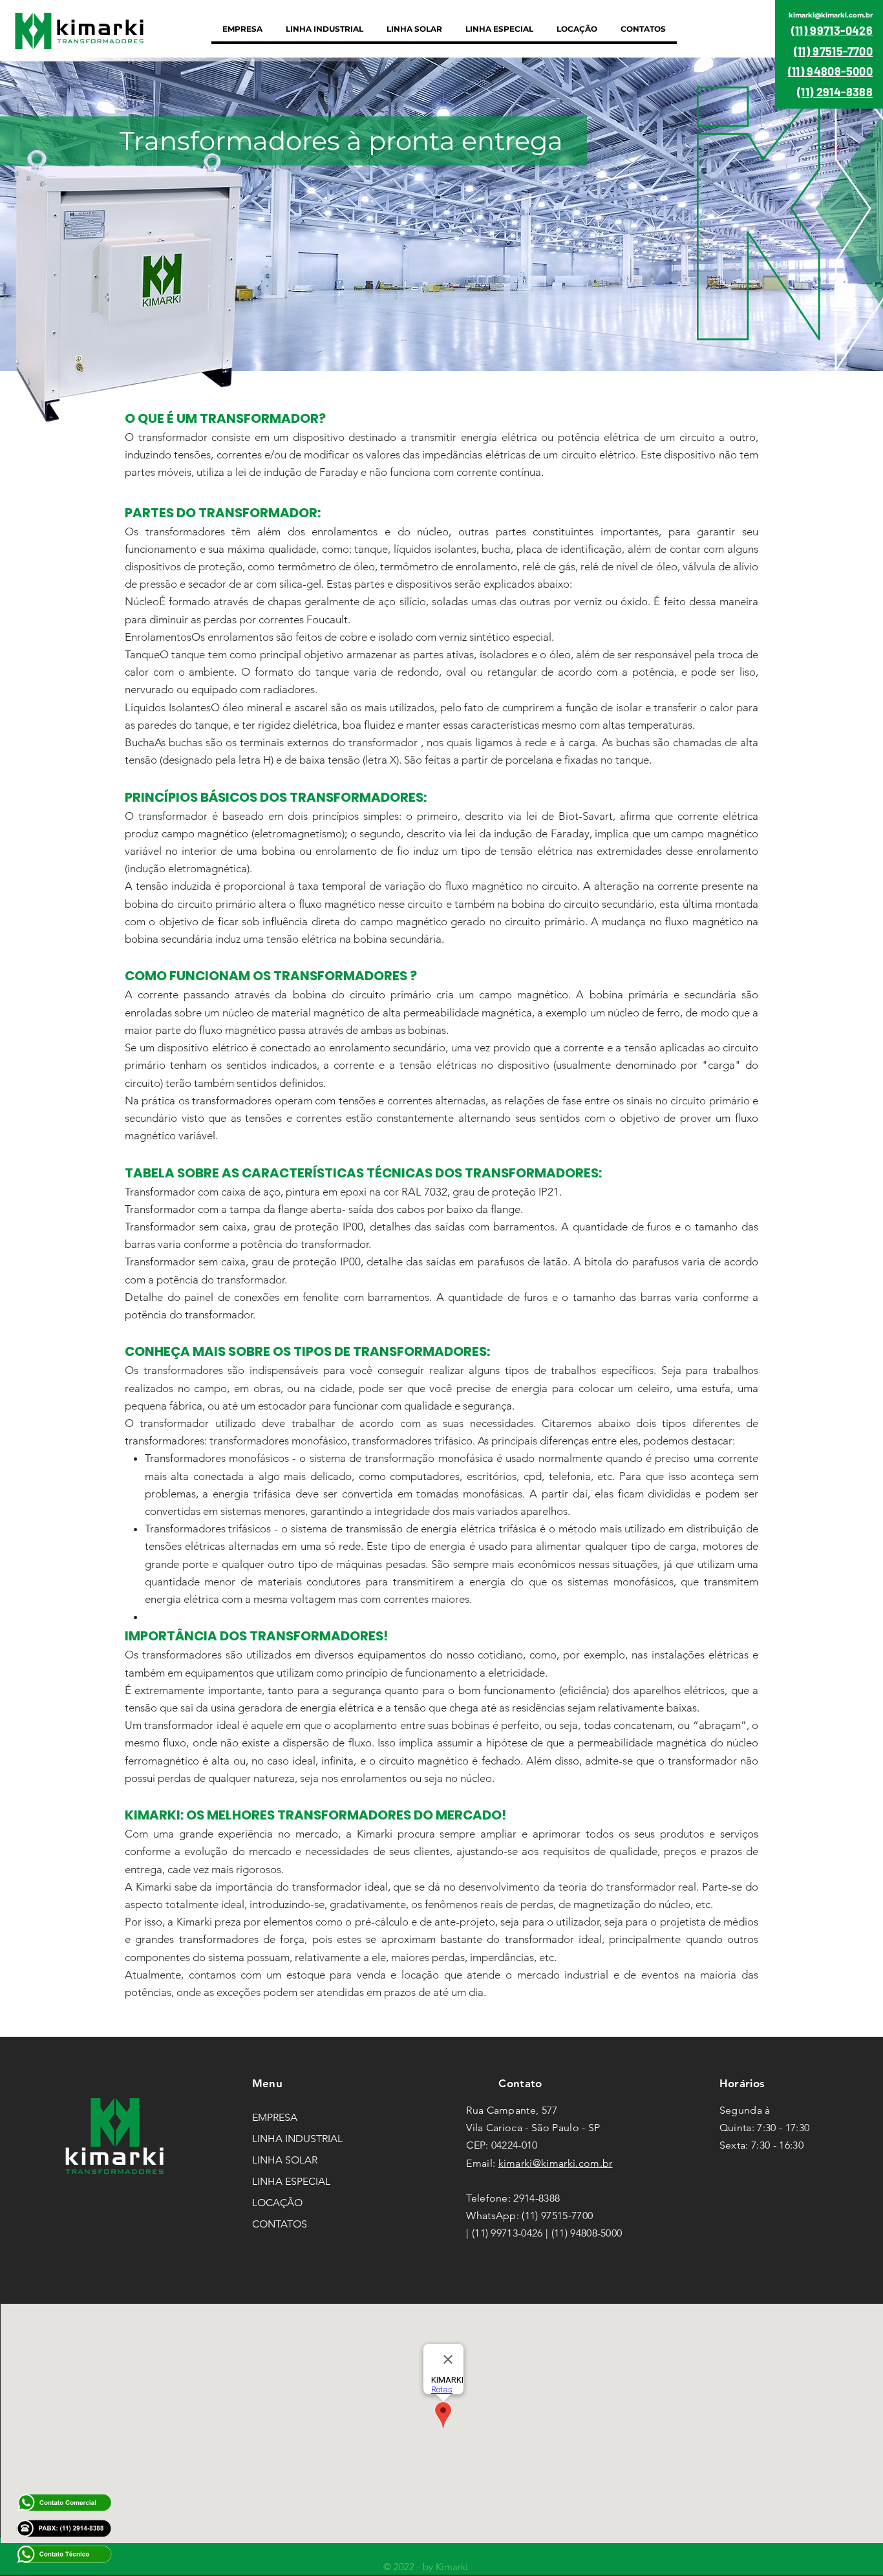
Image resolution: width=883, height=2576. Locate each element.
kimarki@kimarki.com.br (556, 2163)
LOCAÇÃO (277, 2203)
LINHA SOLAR (285, 2160)
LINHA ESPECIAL (291, 2181)
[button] (324, 29)
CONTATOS (280, 2224)
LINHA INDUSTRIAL (297, 2139)
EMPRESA (275, 2117)
